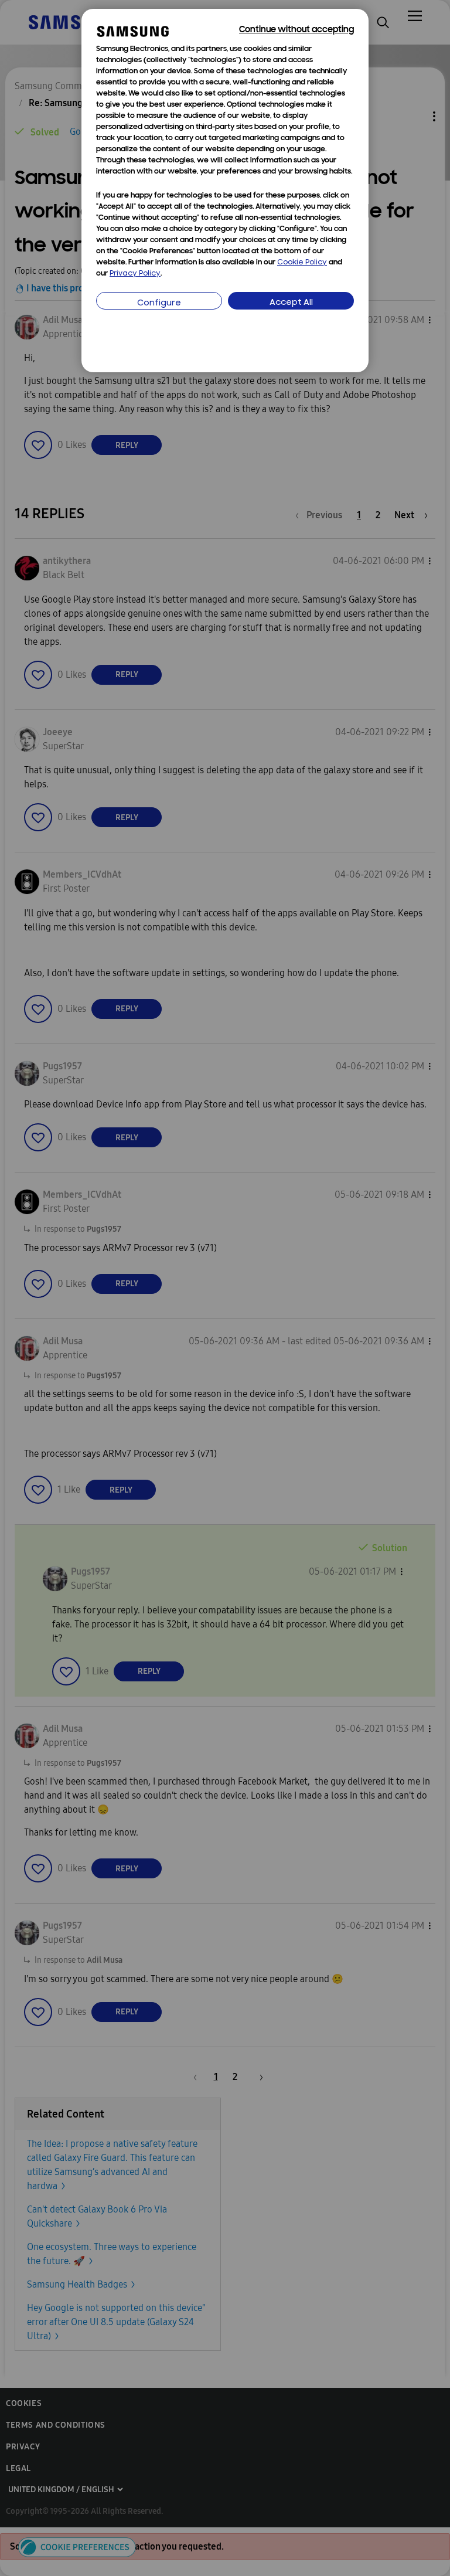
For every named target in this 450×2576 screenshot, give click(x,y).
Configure (159, 303)
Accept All (291, 303)
